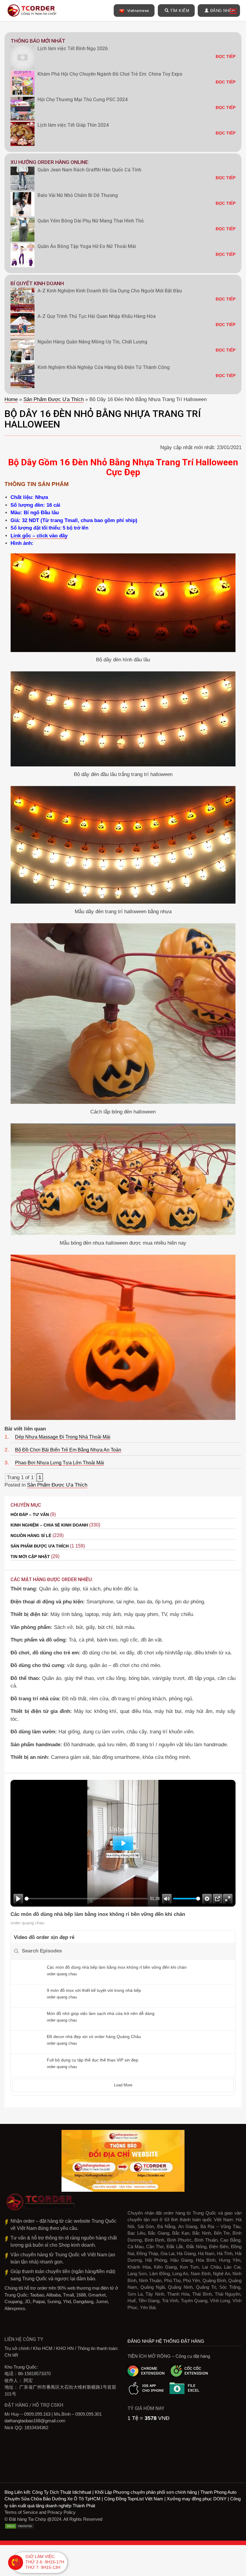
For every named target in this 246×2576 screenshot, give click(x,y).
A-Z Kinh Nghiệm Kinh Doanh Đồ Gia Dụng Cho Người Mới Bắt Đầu (110, 291)
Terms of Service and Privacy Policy (40, 2512)
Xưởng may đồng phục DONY (197, 2499)
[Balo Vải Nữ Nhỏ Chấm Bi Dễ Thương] (22, 204)
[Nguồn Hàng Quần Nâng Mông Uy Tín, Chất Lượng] (22, 351)
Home (11, 399)
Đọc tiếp (226, 56)
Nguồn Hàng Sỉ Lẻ (31, 1536)
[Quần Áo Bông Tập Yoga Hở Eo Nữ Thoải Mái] (22, 255)
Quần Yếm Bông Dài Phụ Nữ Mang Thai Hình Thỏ (91, 221)
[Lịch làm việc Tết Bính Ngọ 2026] (22, 57)
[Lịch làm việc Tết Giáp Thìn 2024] (22, 134)
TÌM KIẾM (180, 11)
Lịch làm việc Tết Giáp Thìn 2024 (73, 125)
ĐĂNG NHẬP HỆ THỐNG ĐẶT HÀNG (166, 2341)
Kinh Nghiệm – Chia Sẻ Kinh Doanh (49, 1525)
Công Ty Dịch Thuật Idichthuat (62, 2492)
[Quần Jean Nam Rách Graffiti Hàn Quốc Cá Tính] (22, 179)
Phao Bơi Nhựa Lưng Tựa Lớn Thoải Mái (60, 1463)
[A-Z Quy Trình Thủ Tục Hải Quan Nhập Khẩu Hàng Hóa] (22, 325)
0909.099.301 (88, 2414)
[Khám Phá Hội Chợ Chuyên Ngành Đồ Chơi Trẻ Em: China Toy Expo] (22, 83)
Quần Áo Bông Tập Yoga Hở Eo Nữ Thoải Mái (87, 246)
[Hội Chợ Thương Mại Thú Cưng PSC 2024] (22, 108)
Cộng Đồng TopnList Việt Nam (134, 2499)
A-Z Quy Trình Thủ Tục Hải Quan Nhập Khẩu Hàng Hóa (97, 316)
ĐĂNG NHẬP (223, 11)
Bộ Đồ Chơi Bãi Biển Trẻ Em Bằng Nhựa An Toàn (68, 1450)
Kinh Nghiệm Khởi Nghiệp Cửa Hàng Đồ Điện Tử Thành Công (104, 367)
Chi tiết (11, 2355)
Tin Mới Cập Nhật (30, 1557)
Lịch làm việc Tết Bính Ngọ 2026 (73, 48)
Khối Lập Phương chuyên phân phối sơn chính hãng (146, 2492)
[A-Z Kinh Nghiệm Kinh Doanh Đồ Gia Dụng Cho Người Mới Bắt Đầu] (22, 300)
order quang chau (27, 1923)
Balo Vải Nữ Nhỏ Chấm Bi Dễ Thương (78, 195)
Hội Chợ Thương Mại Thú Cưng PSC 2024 (82, 100)
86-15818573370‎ (34, 2374)
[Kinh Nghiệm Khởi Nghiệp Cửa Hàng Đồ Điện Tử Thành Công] (22, 376)
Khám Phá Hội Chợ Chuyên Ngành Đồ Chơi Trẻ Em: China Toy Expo (110, 74)
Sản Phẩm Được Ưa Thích (54, 399)
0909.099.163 (37, 2414)
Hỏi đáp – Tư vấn (30, 1514)
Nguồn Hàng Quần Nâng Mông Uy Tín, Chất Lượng (92, 342)
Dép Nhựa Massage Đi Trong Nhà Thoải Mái (63, 1437)
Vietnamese (138, 11)
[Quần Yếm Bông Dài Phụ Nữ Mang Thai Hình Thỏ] (22, 230)
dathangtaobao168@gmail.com (35, 2421)
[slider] (86, 1899)
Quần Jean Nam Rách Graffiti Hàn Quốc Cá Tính (89, 170)
